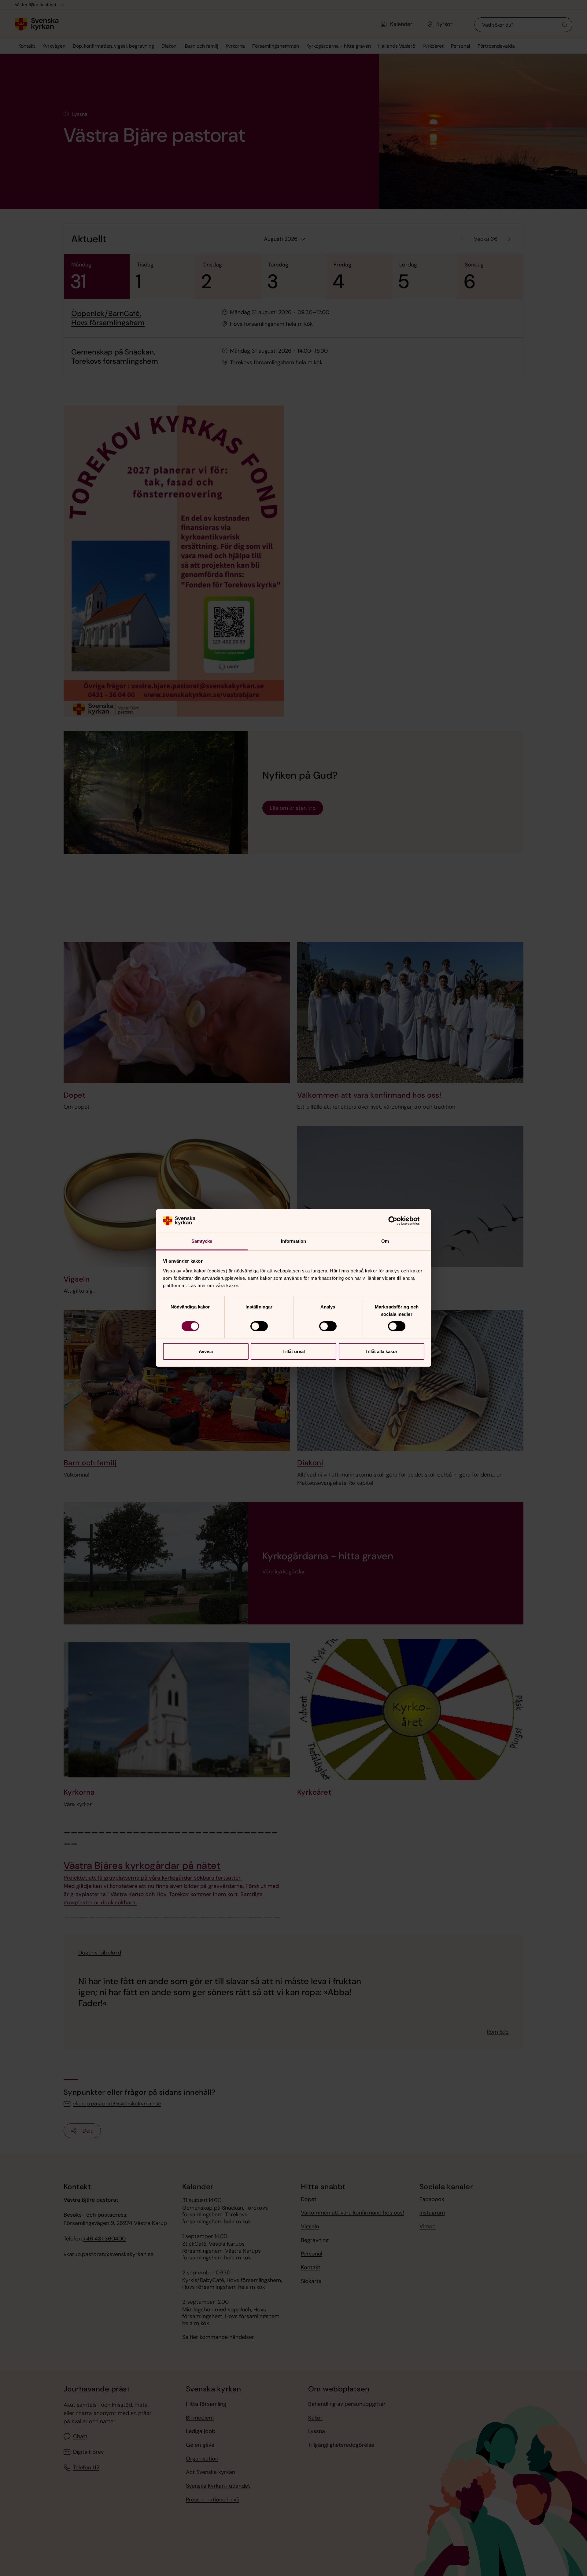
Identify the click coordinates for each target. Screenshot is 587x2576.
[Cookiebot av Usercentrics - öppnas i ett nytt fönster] (398, 1221)
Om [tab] (385, 1241)
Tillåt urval (294, 1351)
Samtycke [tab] (202, 1241)
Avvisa (206, 1351)
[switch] (259, 1326)
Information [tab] (293, 1241)
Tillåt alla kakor (381, 1351)
